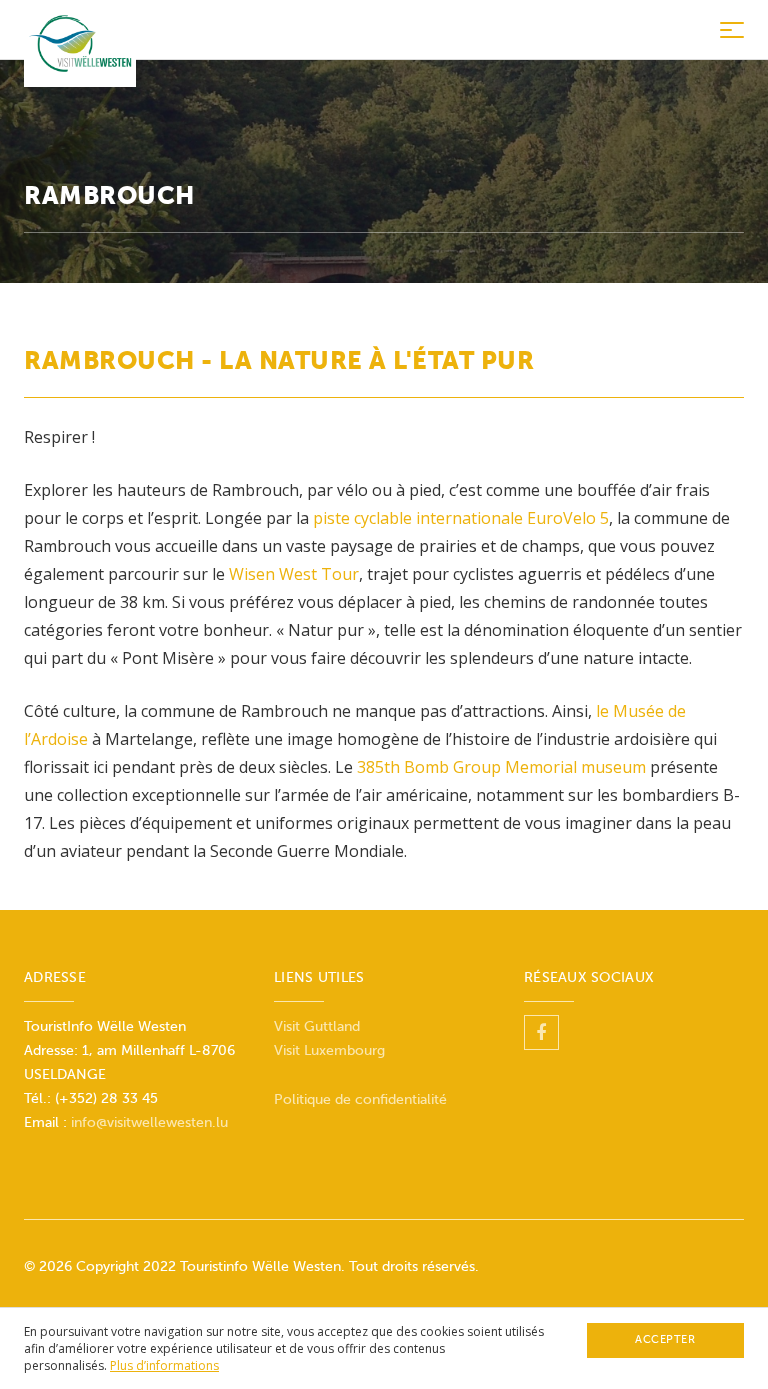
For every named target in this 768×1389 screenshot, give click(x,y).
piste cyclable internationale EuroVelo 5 (461, 518)
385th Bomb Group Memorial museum (501, 767)
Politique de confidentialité (360, 1099)
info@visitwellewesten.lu (149, 1122)
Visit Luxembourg (329, 1050)
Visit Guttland (317, 1026)
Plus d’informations (164, 1365)
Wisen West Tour (294, 574)
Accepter (665, 1339)
